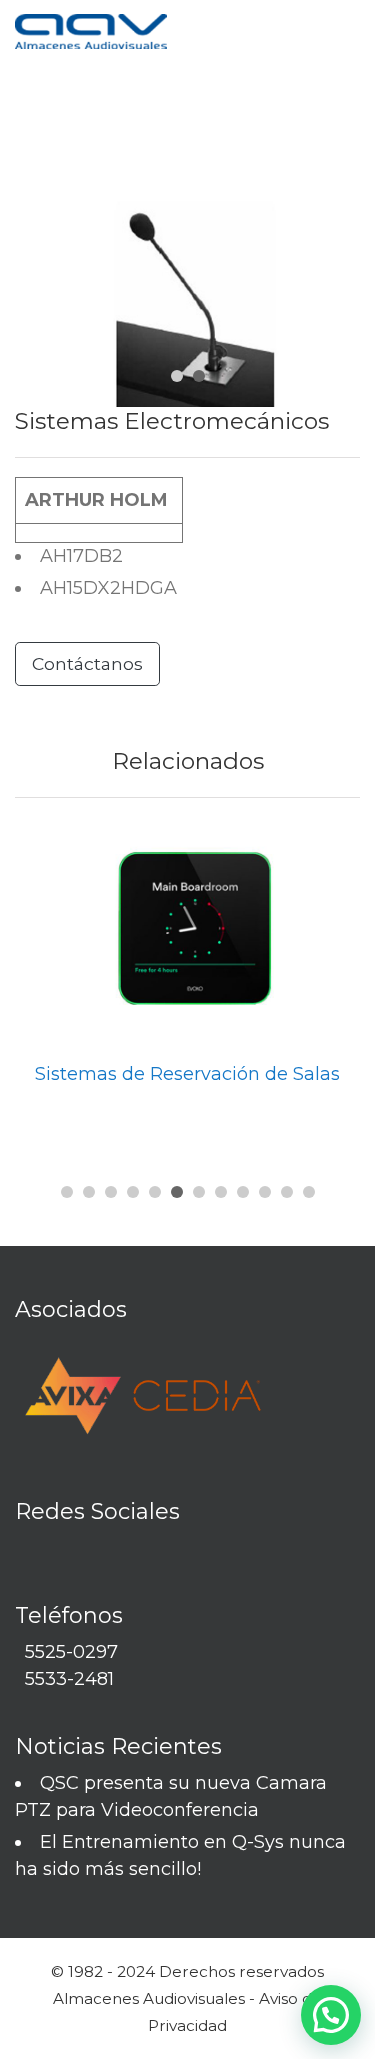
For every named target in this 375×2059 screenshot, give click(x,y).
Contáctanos (87, 663)
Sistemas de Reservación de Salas (187, 1074)
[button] (67, 1192)
